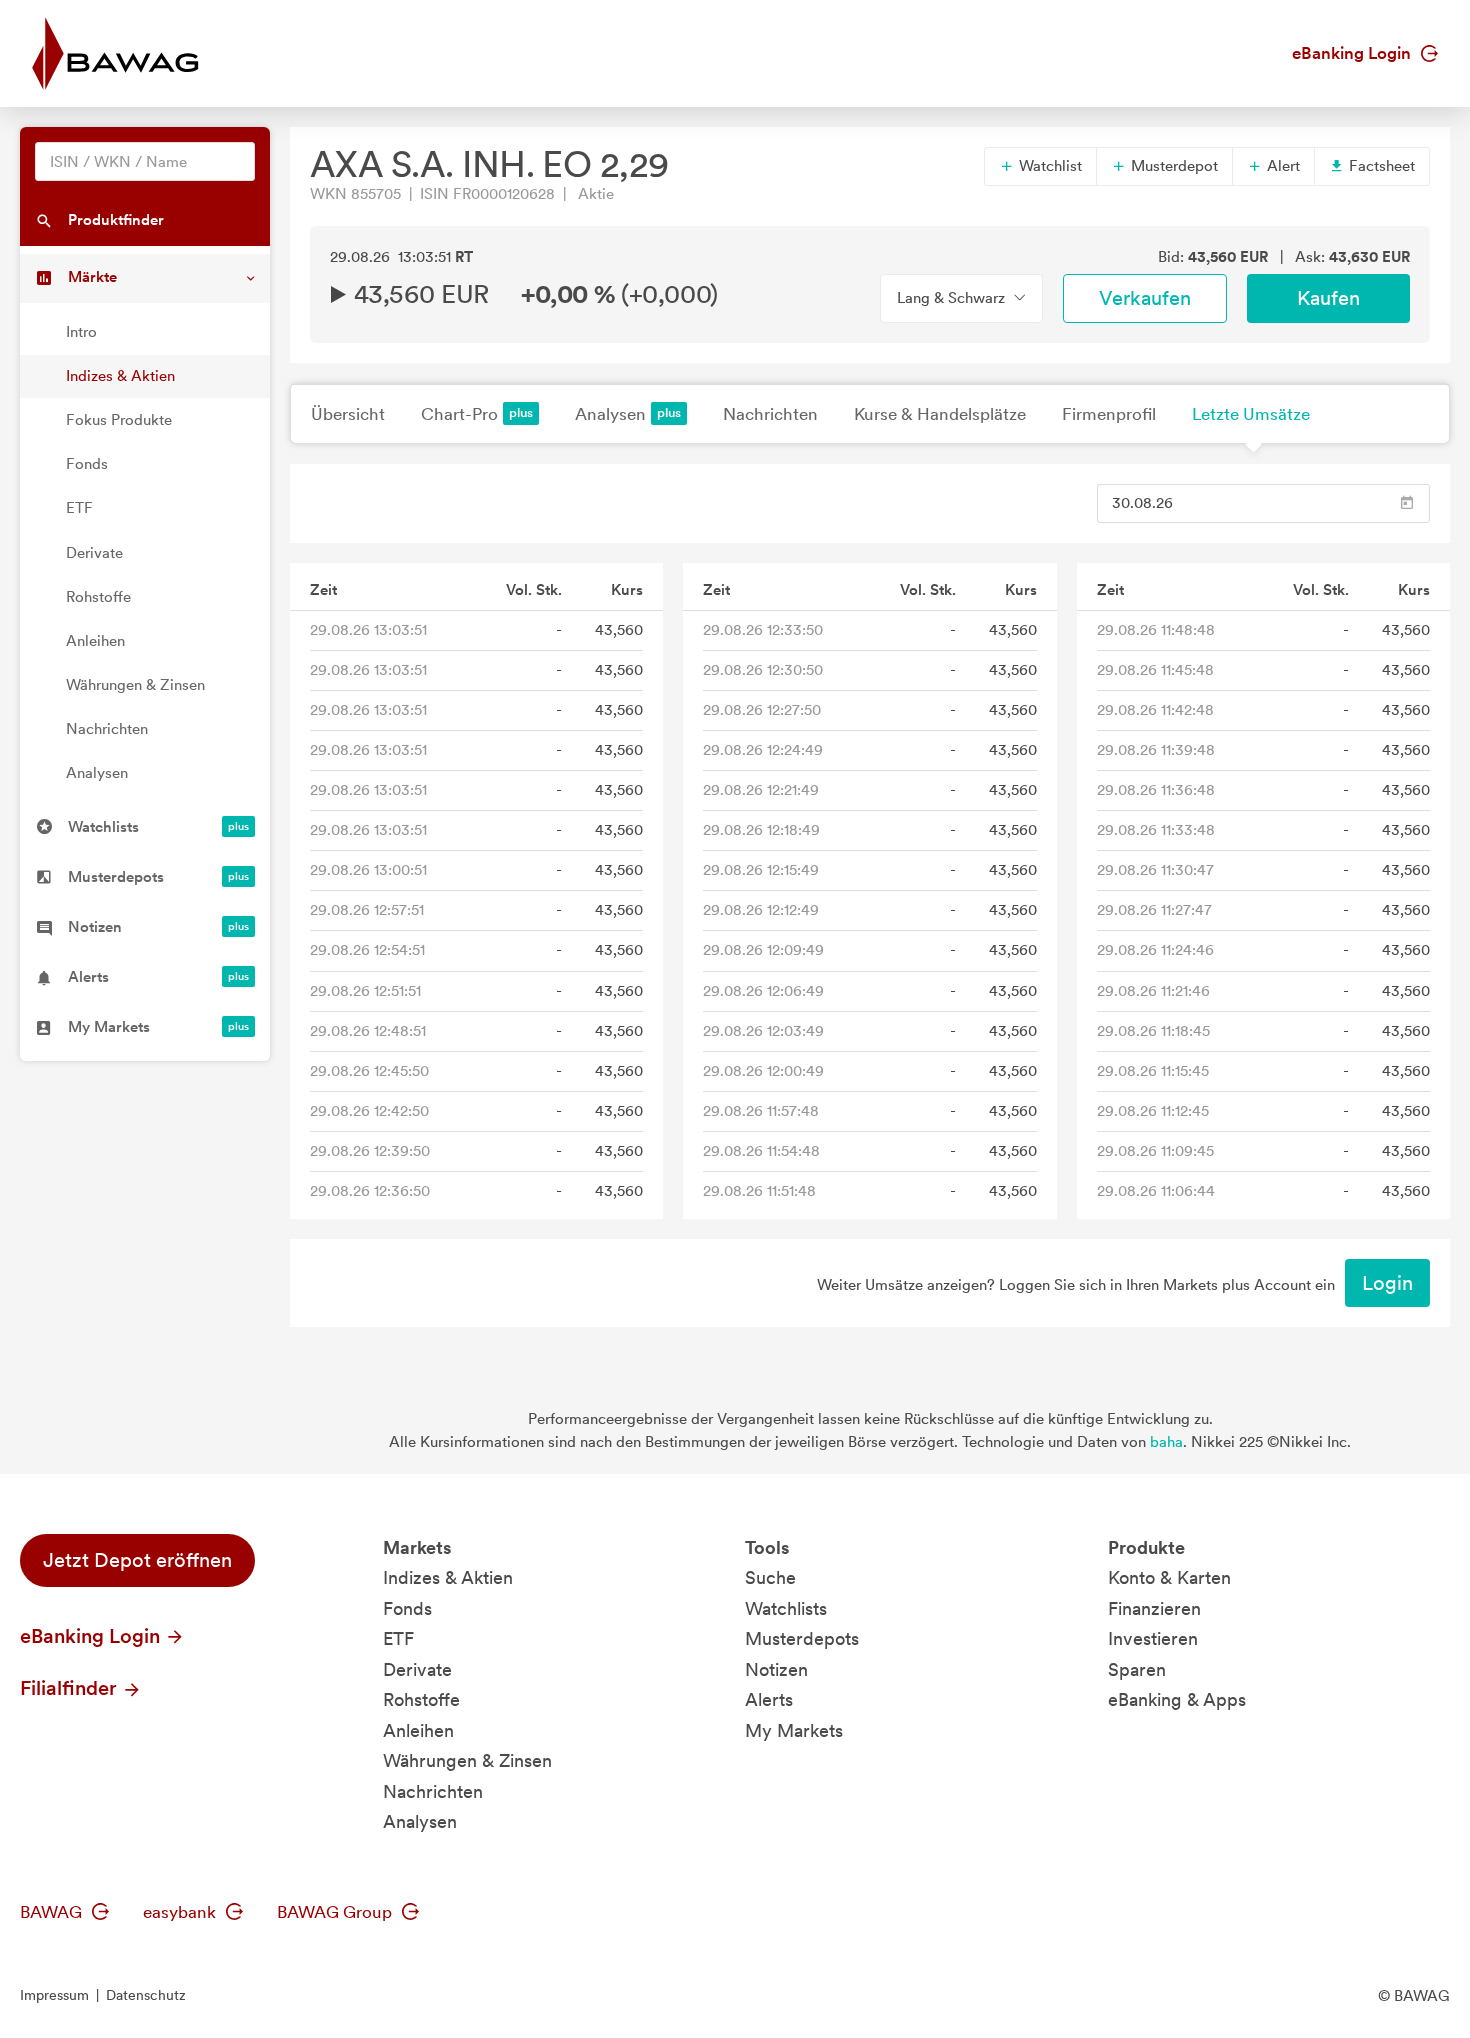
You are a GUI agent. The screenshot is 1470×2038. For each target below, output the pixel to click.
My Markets (794, 1730)
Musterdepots (802, 1638)
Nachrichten (107, 729)
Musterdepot (1172, 166)
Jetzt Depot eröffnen (137, 1560)
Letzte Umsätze (1251, 414)
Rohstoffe (98, 597)
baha (1166, 1442)
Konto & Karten (1169, 1577)
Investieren (1153, 1638)
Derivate (94, 553)
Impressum (54, 1995)
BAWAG (53, 1912)
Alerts (769, 1699)
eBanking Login (1353, 53)
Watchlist (1048, 166)
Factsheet (1380, 166)
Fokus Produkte (119, 420)
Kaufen (1328, 298)
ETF (79, 508)
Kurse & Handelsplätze (940, 414)
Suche (770, 1577)
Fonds (87, 464)
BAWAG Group (336, 1912)
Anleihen (95, 641)
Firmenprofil (1109, 414)
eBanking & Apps (1177, 1699)
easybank (181, 1912)
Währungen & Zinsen (135, 685)
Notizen (776, 1669)
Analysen (97, 773)
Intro (81, 332)
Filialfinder (71, 1688)
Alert (1281, 166)
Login (1387, 1283)
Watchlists (786, 1608)
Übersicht (348, 414)
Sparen (1137, 1669)
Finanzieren (1154, 1608)
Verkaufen (1145, 298)
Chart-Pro (459, 414)
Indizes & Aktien (120, 376)
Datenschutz (146, 1995)
